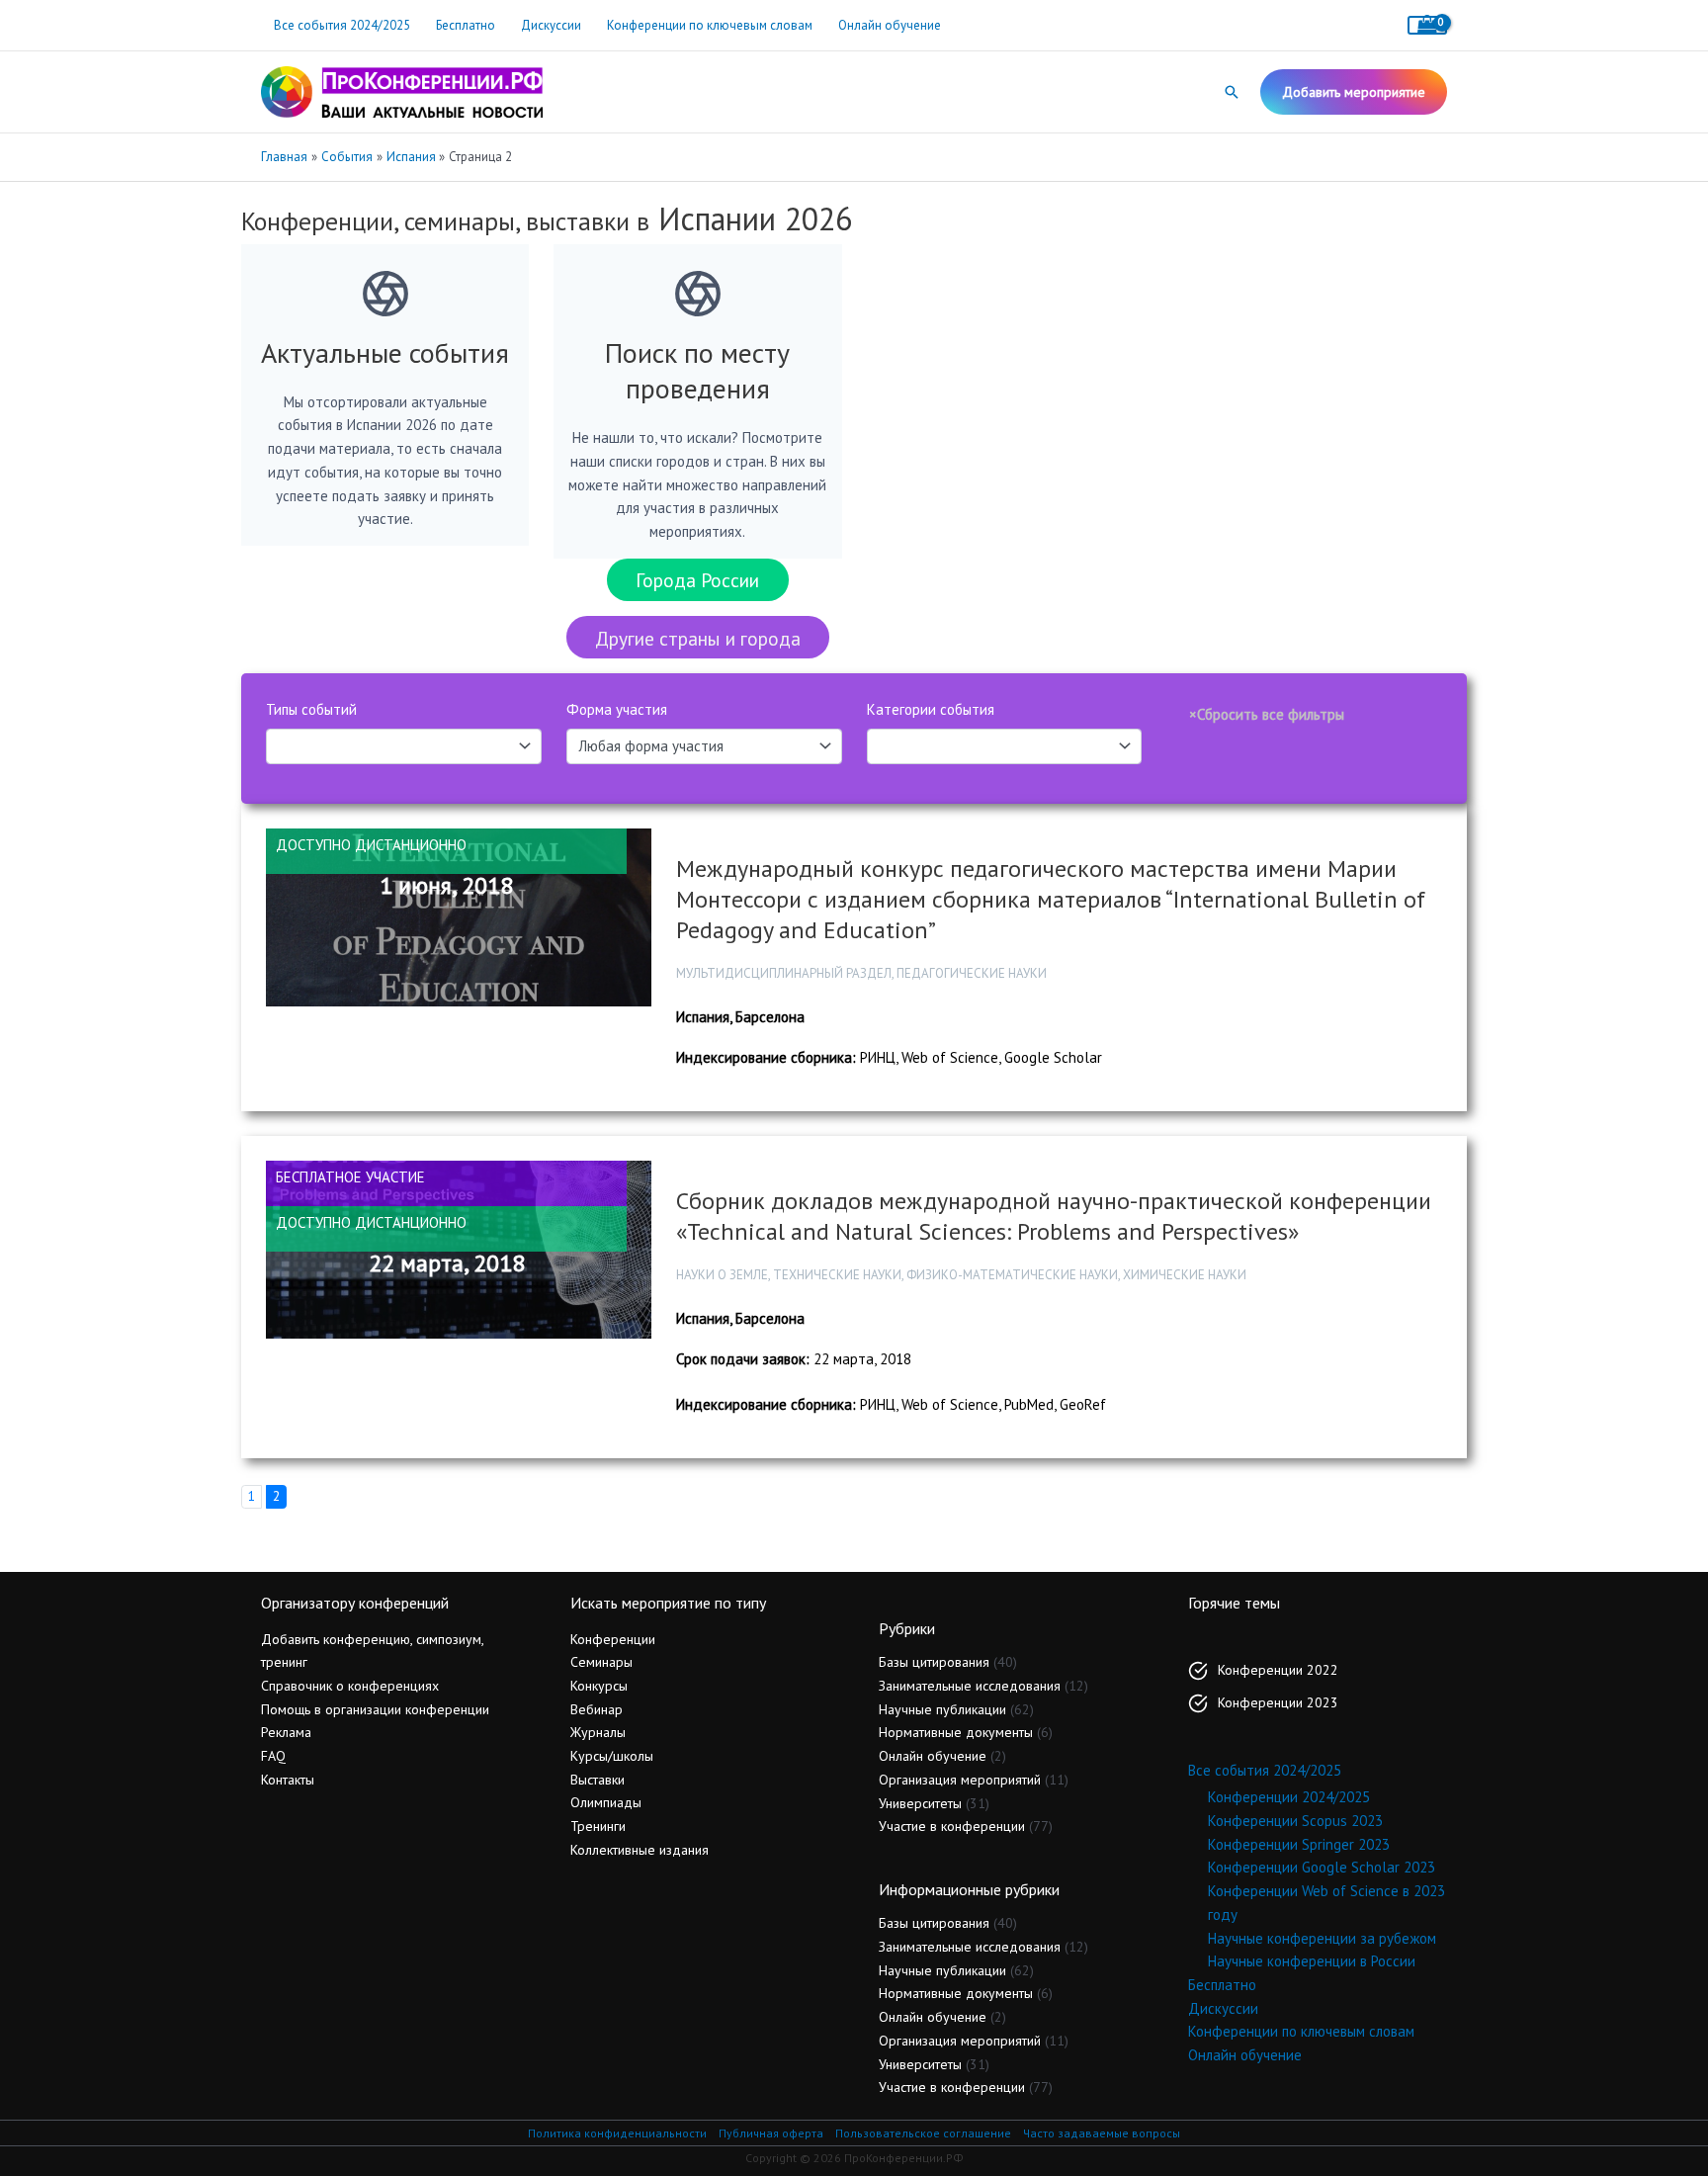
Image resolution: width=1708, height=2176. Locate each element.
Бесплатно (466, 25)
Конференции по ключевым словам (710, 25)
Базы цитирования (934, 1662)
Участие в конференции (952, 1826)
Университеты (920, 1803)
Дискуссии (551, 25)
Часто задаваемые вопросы (1102, 2133)
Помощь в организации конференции (375, 1709)
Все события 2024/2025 (342, 25)
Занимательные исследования (970, 1686)
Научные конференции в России (1312, 1961)
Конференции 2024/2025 (1289, 1797)
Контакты (288, 1780)
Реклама (286, 1732)
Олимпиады (606, 1802)
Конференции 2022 (1278, 1670)
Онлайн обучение (890, 25)
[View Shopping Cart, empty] (1427, 25)
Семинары (601, 1662)
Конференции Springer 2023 (1299, 1844)
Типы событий (311, 709)
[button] (1232, 92)
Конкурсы (599, 1686)
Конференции (613, 1639)
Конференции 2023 (1278, 1702)
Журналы (598, 1732)
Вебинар (597, 1709)
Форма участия (617, 709)
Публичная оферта (771, 2133)
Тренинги (598, 1826)
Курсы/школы (612, 1756)
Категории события (931, 709)
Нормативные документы (956, 1732)
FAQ (273, 1756)
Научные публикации (942, 1709)
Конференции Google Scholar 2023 (1322, 1867)
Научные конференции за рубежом (1322, 1938)
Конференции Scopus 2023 (1295, 1821)
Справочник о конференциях (350, 1686)
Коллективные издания (640, 1850)
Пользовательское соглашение (923, 2133)
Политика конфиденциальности (617, 2133)
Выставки (598, 1780)
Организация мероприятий (960, 1780)
